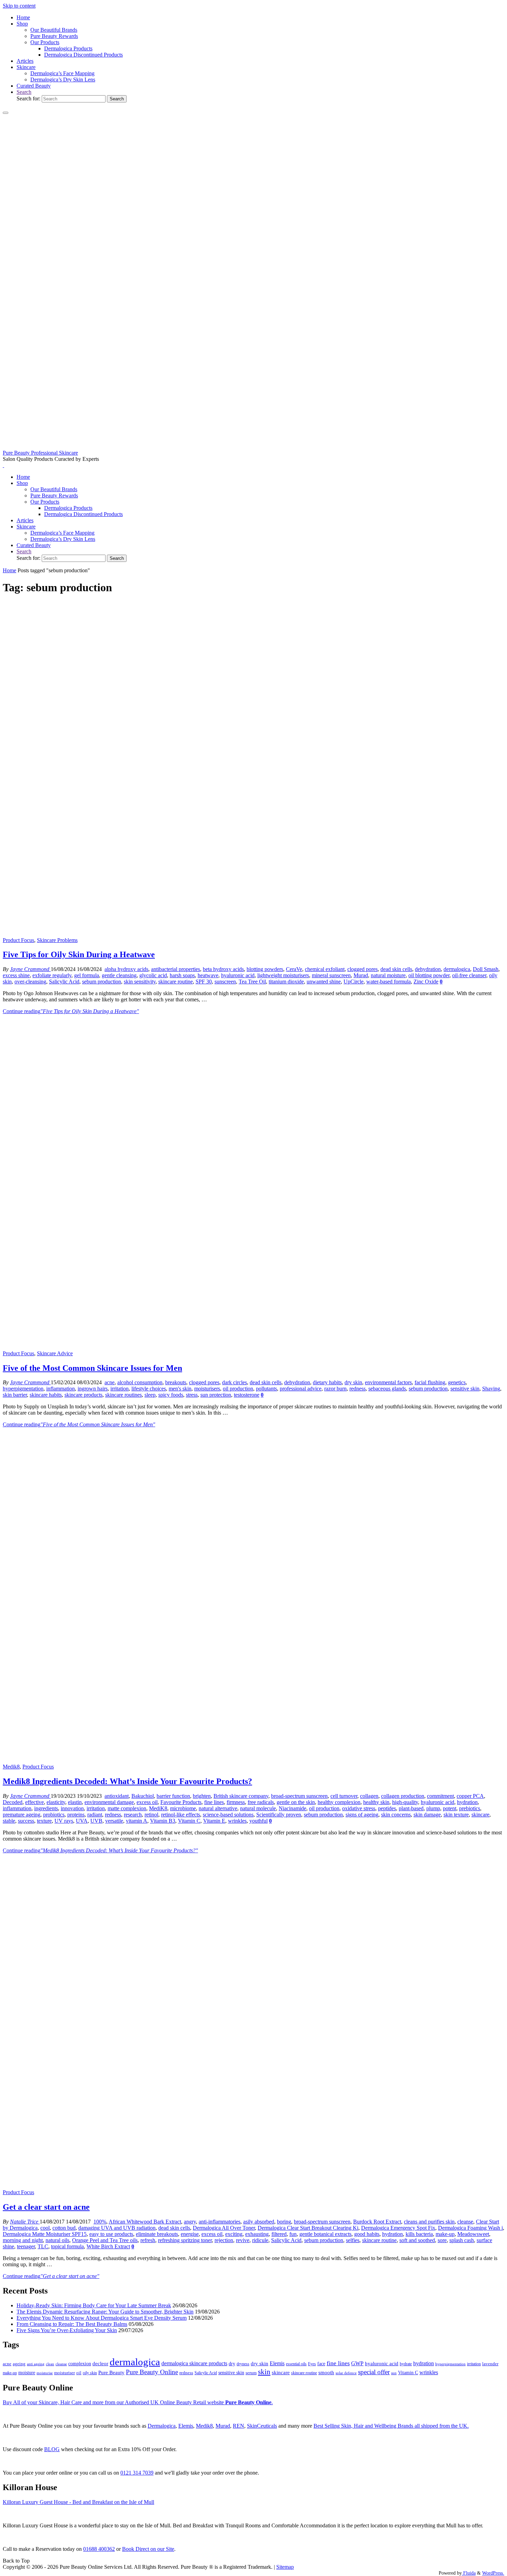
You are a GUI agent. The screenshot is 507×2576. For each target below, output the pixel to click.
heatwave (208, 975)
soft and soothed (417, 2240)
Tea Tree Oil (252, 982)
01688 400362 (99, 2549)
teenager (26, 2246)
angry (190, 2222)
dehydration (428, 969)
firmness (236, 1802)
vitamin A (137, 1821)
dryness (243, 2364)
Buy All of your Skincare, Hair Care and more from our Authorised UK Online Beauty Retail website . (138, 2402)
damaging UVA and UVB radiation (117, 2228)
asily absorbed (259, 2222)
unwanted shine (324, 982)
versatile (114, 1821)
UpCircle (354, 982)
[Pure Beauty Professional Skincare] (254, 447)
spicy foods (171, 1395)
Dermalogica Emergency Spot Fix (398, 2228)
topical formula (67, 2246)
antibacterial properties (176, 969)
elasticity (56, 1802)
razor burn (335, 1389)
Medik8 (11, 1767)
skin (264, 2372)
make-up (445, 2234)
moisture (27, 2372)
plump (433, 1808)
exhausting (257, 2234)
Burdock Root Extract (377, 2222)
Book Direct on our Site (148, 2549)
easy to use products (111, 2234)
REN (238, 2426)
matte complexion (127, 1808)
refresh (148, 2240)
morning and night (23, 2240)
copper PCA (470, 1796)
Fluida (469, 2573)
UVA (82, 1821)
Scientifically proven (279, 1815)
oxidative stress (359, 1808)
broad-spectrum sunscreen (299, 1796)
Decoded (13, 1802)
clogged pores (362, 969)
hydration (467, 1802)
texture (44, 1821)
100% (100, 2222)
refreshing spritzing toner (185, 2240)
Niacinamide (292, 1808)
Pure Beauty (111, 2372)
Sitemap (285, 2567)
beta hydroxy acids (223, 969)
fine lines (214, 1802)
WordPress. (493, 2573)
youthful (259, 1821)
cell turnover (344, 1796)
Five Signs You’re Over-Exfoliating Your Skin (67, 2330)
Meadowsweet (473, 2234)
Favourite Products (181, 1802)
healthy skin (376, 1802)
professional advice (301, 1389)
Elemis (277, 2363)
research (133, 1815)
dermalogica (457, 969)
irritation (120, 1389)
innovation (72, 1808)
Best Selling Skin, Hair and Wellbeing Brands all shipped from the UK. (391, 2426)
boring (284, 2222)
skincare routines (123, 1395)
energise (190, 2234)
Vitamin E (214, 1821)
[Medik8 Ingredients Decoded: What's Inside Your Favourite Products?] (254, 1760)
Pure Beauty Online (152, 2372)
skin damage (427, 1815)
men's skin (180, 1389)
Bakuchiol (143, 1796)
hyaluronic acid (238, 975)
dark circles (235, 1382)
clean (50, 2364)
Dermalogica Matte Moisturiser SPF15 (45, 2234)
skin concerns (396, 1815)
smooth (326, 2372)
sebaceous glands (387, 1389)
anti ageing (36, 2364)
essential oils (296, 2364)
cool (45, 2228)
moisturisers (207, 1389)
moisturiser (64, 2373)
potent (450, 1808)
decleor (100, 2363)
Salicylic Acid (64, 982)
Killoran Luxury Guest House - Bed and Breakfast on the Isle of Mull (78, 2502)
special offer (374, 2372)
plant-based (411, 1808)
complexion (80, 2364)
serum (251, 2373)
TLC (43, 2246)
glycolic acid (153, 975)
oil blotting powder (429, 975)
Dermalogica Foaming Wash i (470, 2228)
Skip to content (19, 6)
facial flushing (430, 1382)
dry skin (353, 1382)
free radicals (261, 1802)
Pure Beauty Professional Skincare (40, 453)
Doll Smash (486, 969)
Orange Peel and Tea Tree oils (105, 2240)
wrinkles (237, 1821)
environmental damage (109, 1802)
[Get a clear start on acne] (254, 2186)
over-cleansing (30, 982)
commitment (440, 1796)
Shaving (491, 1389)
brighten (202, 1796)
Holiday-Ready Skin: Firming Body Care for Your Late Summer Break (94, 2305)
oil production (238, 1389)
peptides (387, 1808)
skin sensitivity (140, 982)
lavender (490, 2364)
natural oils (57, 2240)
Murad (361, 975)
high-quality (405, 1802)
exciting (234, 2234)
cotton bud (64, 2228)
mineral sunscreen (331, 975)
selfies (353, 2240)
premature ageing (22, 1815)
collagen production (403, 1796)
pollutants (266, 1389)
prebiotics (470, 1808)
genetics (457, 1382)
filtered (279, 2234)
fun (293, 2234)
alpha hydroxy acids (126, 969)
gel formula (87, 975)
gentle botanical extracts (325, 2234)
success (26, 1821)
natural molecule (258, 1808)
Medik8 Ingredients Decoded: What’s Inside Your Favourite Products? (127, 1781)
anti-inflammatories (220, 2222)
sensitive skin (465, 1389)
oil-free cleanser (469, 975)
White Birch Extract (108, 2246)
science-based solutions (228, 1815)
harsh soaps (182, 975)
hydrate (406, 2364)
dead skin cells (396, 969)
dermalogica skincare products (194, 2363)
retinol (151, 1815)
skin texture (456, 1815)
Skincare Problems (57, 940)
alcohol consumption (140, 1382)
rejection (224, 2240)
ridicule (260, 2240)
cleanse (465, 2222)
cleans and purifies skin (429, 2222)
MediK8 (158, 1808)
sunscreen (225, 982)
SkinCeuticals (262, 2426)
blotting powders (265, 969)
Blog (52, 2449)
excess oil (147, 1802)
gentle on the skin (296, 1802)
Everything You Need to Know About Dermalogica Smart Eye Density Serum (102, 2318)
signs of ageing (362, 1815)
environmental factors (388, 1382)
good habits (367, 2234)
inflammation (61, 1389)
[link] (24, 92)
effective (34, 1802)
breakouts (176, 1382)
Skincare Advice (55, 1353)
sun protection (216, 1395)
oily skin (90, 2373)
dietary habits (327, 1382)
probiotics (54, 1815)
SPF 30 (204, 982)
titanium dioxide (286, 982)
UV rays (64, 1821)
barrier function (173, 1796)
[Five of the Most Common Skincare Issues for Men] (254, 1347)
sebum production (102, 982)
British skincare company (241, 1796)
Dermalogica (162, 2426)
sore (442, 2240)
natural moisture (388, 975)
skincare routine (176, 982)
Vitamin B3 (163, 1821)
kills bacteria (419, 2234)
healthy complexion (339, 1802)
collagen (369, 1796)
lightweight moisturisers (283, 975)
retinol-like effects (181, 1815)
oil (79, 2373)
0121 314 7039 (137, 2473)
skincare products (83, 1395)
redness (357, 1389)
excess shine (16, 975)
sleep (150, 1395)
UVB (96, 1821)
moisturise (45, 2373)
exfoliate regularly (52, 975)
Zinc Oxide (426, 982)
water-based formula (389, 982)
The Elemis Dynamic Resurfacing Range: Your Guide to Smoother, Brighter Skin (105, 2312)
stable (9, 1821)
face (321, 2364)
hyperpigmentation (23, 1389)
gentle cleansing (119, 975)
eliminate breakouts (157, 2234)
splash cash (462, 2240)
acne (110, 1382)
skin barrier (15, 1395)
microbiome (183, 1808)
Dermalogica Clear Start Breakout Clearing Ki (308, 2228)
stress (192, 1395)
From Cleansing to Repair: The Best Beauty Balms (72, 2324)
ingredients (46, 1808)
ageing (19, 2364)
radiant (95, 1815)
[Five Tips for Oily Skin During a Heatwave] (254, 934)
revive (243, 2240)
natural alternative (218, 1808)
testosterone (247, 1395)
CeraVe (294, 969)
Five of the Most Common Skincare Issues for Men (92, 1368)
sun (394, 2373)
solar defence (346, 2373)
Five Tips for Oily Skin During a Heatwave (79, 954)
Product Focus (18, 940)
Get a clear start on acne (46, 2207)
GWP (357, 2363)
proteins (76, 1815)
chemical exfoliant (325, 969)
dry (232, 2364)
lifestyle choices (149, 1389)
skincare (480, 1815)
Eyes (312, 2364)
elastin (75, 1802)
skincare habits (46, 1395)
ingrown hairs (93, 1389)
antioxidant (117, 1796)
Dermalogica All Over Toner (224, 2228)
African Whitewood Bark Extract (145, 2222)
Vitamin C (189, 1821)
